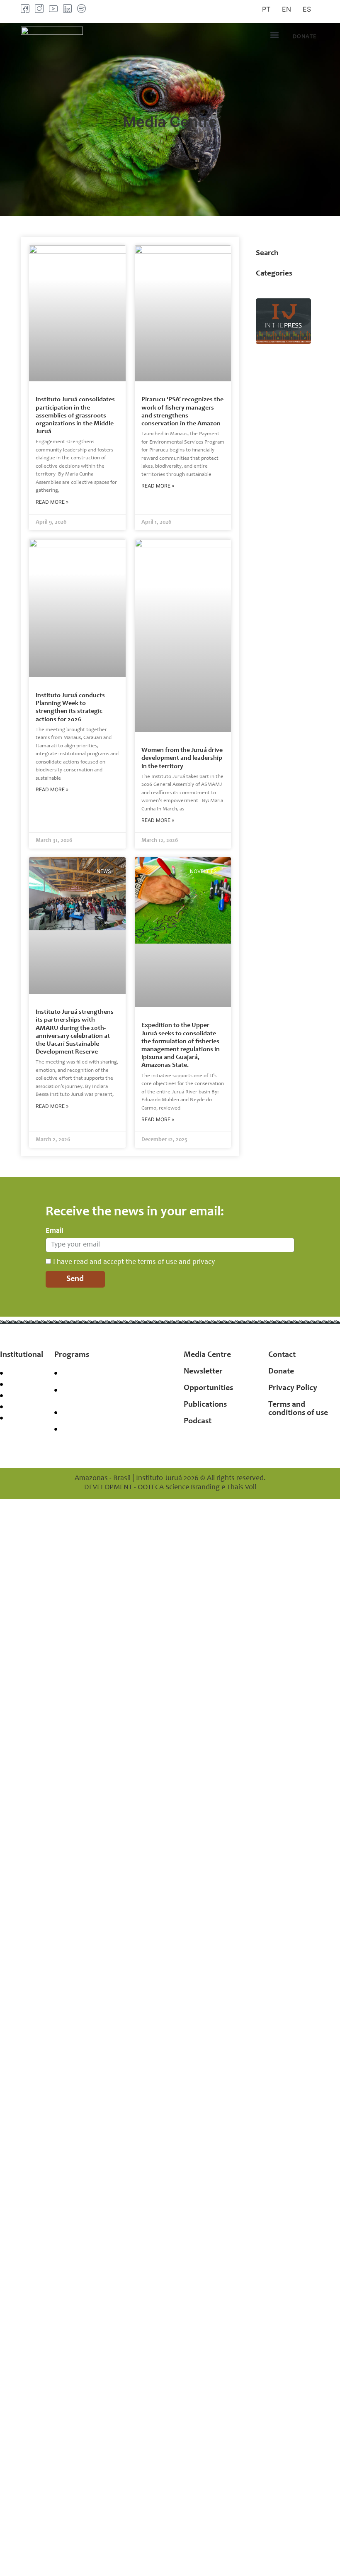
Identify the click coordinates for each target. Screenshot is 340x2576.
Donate (281, 1372)
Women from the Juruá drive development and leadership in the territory (182, 758)
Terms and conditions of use (298, 1409)
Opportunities (208, 1388)
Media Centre (207, 1355)
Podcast (198, 1422)
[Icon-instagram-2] (39, 9)
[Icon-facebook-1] (25, 9)
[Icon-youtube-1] (53, 9)
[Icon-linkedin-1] (67, 9)
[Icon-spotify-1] (81, 9)
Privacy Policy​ (293, 1388)
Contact (282, 1355)
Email (55, 1231)
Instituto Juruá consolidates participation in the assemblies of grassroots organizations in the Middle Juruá (75, 416)
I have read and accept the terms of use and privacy (134, 1262)
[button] (274, 35)
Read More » (52, 502)
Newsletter (203, 1372)
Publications (205, 1405)
